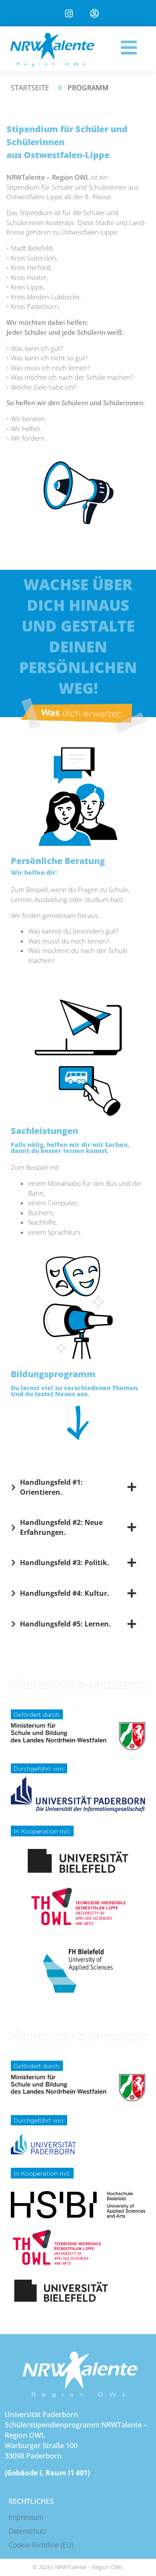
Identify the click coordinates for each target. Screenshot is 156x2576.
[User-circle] (95, 14)
